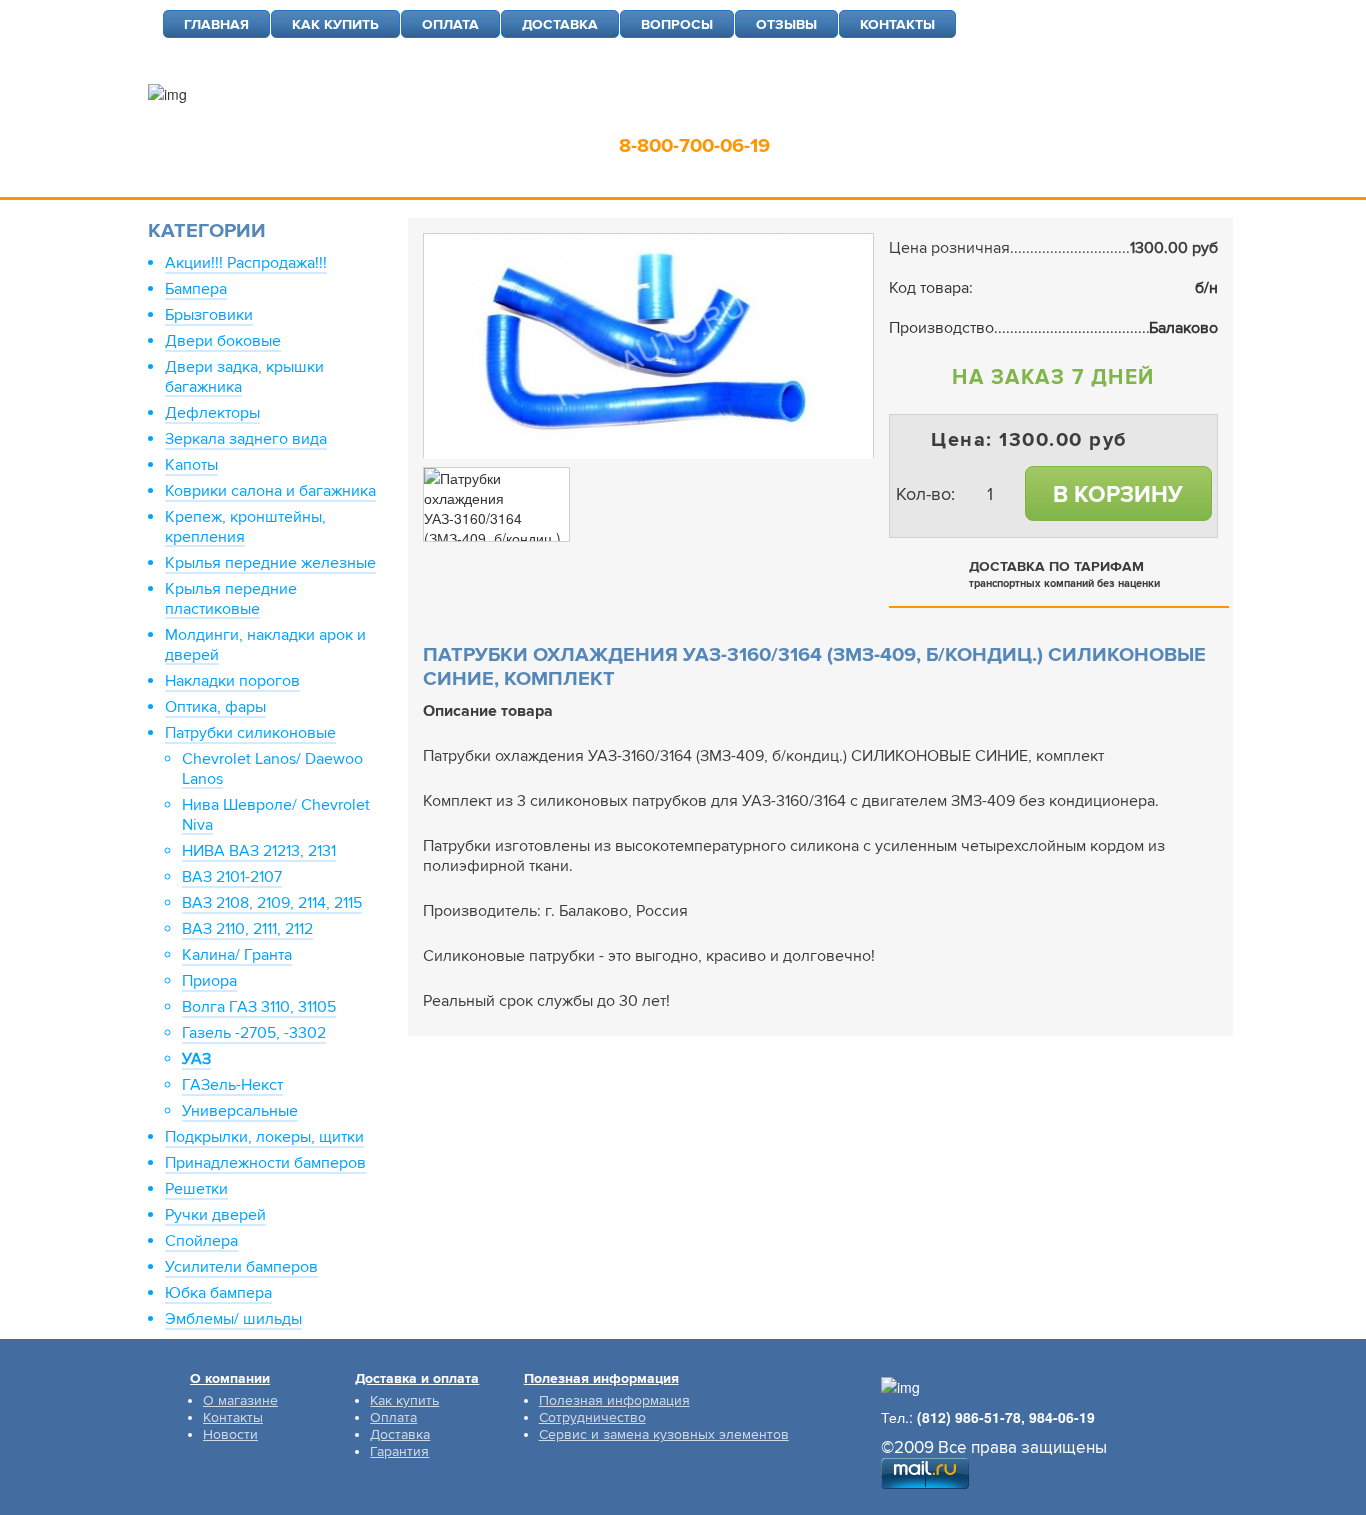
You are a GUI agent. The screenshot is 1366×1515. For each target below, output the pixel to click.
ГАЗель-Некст (232, 1085)
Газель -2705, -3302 (254, 1033)
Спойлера (201, 1241)
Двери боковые (223, 341)
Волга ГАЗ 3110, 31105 (259, 1007)
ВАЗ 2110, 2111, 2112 (247, 929)
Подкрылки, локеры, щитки (264, 1137)
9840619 (842, 115)
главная (216, 24)
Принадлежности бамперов (265, 1163)
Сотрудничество (592, 1417)
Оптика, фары (215, 707)
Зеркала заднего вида (246, 439)
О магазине (240, 1400)
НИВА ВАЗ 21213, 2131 (259, 851)
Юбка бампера (218, 1293)
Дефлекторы (212, 413)
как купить (335, 24)
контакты (897, 24)
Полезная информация (614, 1400)
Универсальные (240, 1111)
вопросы (677, 24)
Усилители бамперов (241, 1267)
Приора (209, 981)
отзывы (786, 24)
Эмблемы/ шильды (233, 1319)
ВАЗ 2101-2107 (232, 877)
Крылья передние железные (270, 563)
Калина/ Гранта (237, 955)
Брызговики (209, 315)
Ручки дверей (215, 1215)
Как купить (404, 1400)
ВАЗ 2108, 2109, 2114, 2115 (272, 903)
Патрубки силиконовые (250, 733)
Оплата (393, 1417)
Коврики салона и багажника (270, 491)
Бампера (196, 289)
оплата (450, 24)
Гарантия (399, 1451)
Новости (230, 1434)
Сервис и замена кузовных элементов (664, 1434)
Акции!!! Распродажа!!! (246, 263)
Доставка (400, 1434)
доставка (560, 24)
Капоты (191, 465)
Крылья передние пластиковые (231, 599)
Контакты (233, 1417)
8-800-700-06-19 (694, 146)
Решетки (196, 1189)
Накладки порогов (232, 681)
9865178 (739, 115)
